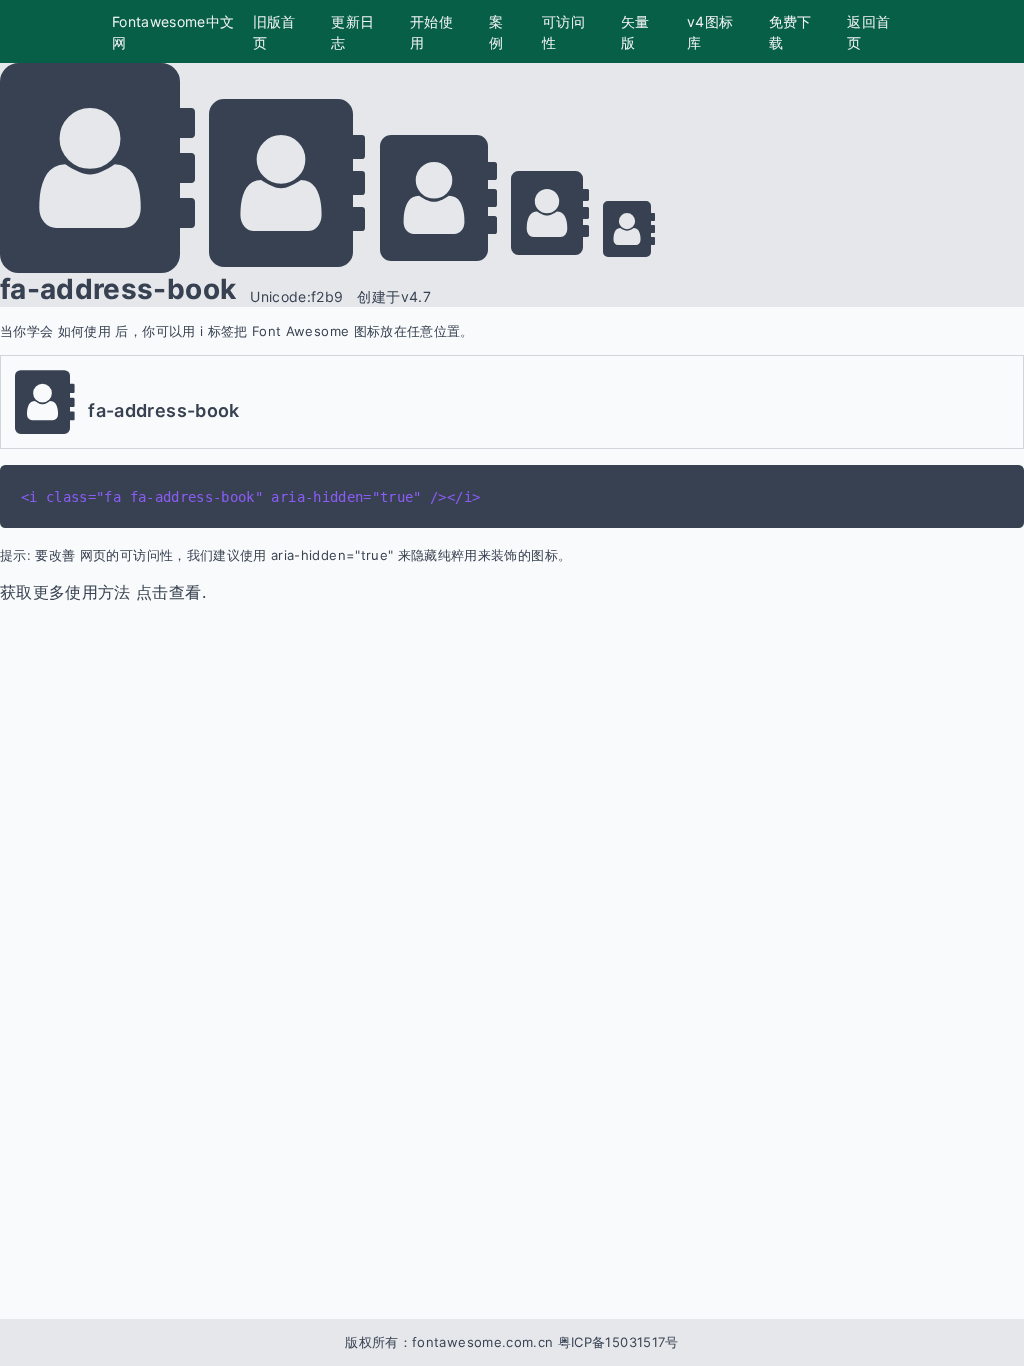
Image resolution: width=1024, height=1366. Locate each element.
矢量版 (635, 32)
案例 (496, 32)
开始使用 (431, 32)
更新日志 (352, 32)
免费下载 (790, 32)
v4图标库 (710, 32)
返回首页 (868, 32)
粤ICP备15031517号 (618, 1342)
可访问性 (563, 32)
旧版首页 (274, 32)
